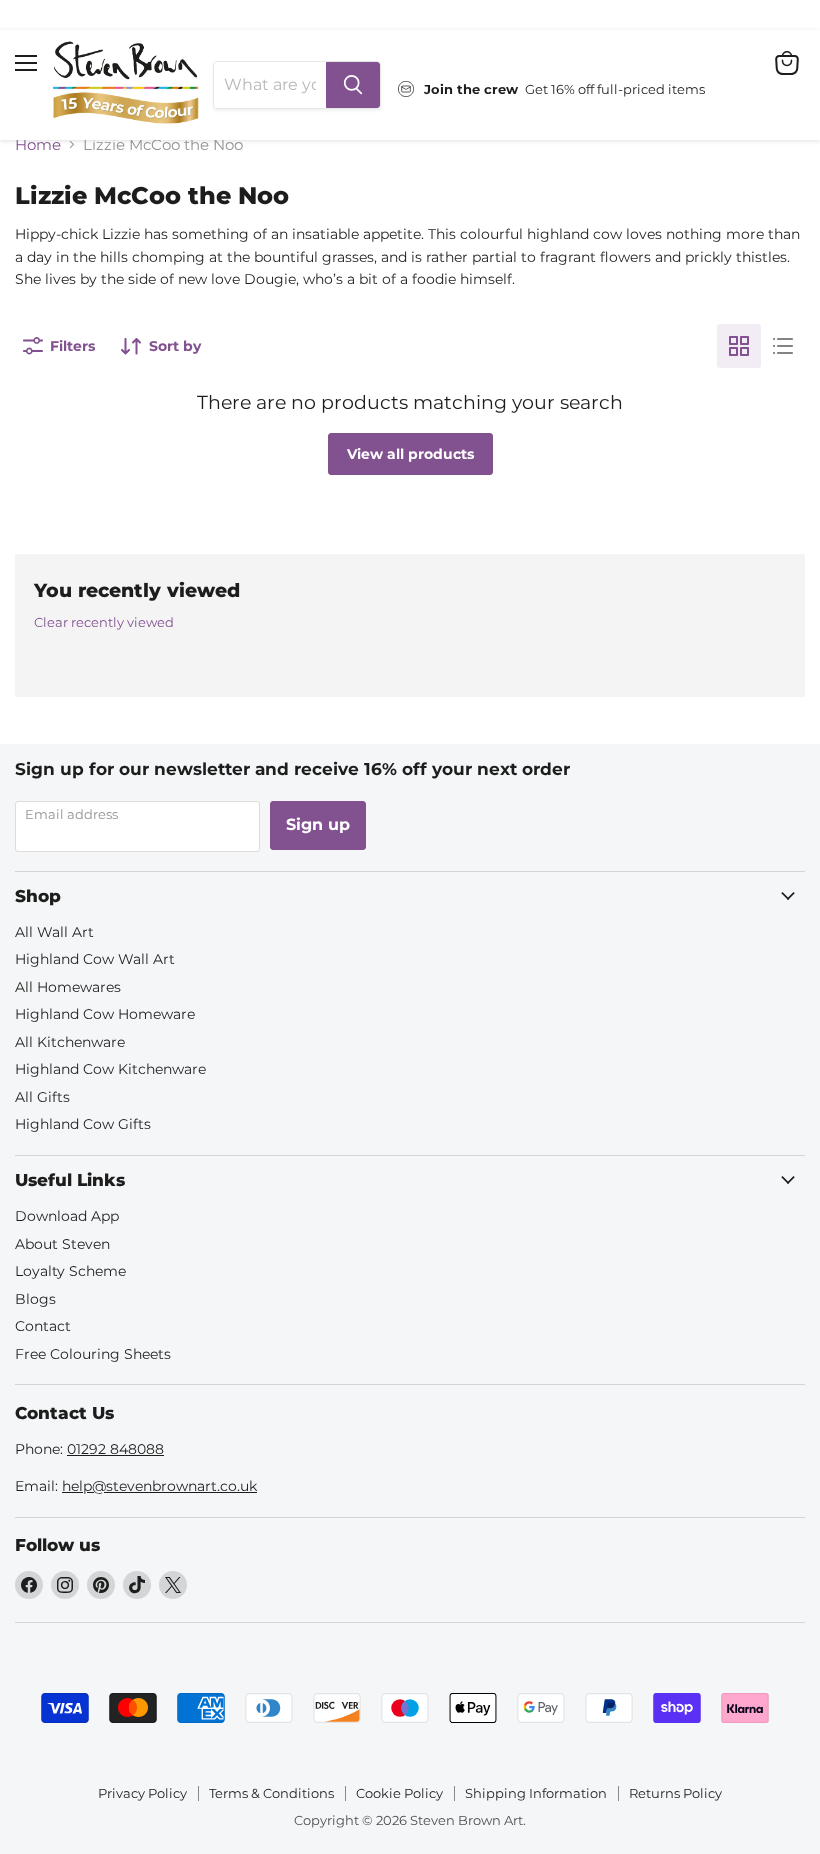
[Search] (353, 85)
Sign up (318, 824)
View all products (410, 454)
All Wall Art (54, 932)
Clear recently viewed (104, 622)
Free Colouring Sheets (93, 1354)
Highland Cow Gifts (83, 1124)
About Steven (62, 1244)
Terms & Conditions (271, 1793)
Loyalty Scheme (70, 1271)
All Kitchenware (70, 1042)
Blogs (35, 1299)
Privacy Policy (142, 1793)
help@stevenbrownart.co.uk (159, 1486)
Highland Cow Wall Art (95, 959)
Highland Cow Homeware (105, 1014)
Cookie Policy (399, 1793)
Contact (43, 1326)
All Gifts (42, 1097)
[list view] (783, 346)
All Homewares (68, 987)
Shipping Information (536, 1793)
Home (38, 144)
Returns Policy (675, 1793)
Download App (67, 1216)
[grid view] (739, 346)
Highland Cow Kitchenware (110, 1069)
